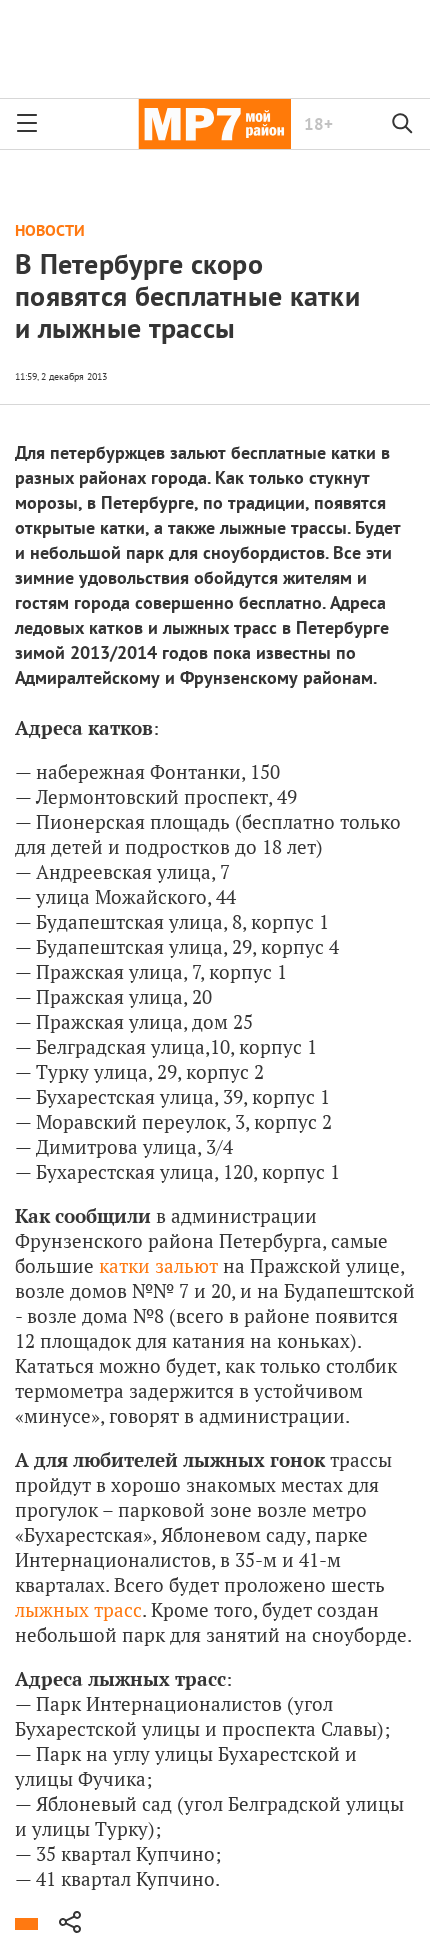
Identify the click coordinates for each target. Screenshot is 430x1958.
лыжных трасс (78, 1609)
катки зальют (158, 1265)
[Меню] (27, 124)
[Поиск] (403, 124)
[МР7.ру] (214, 124)
